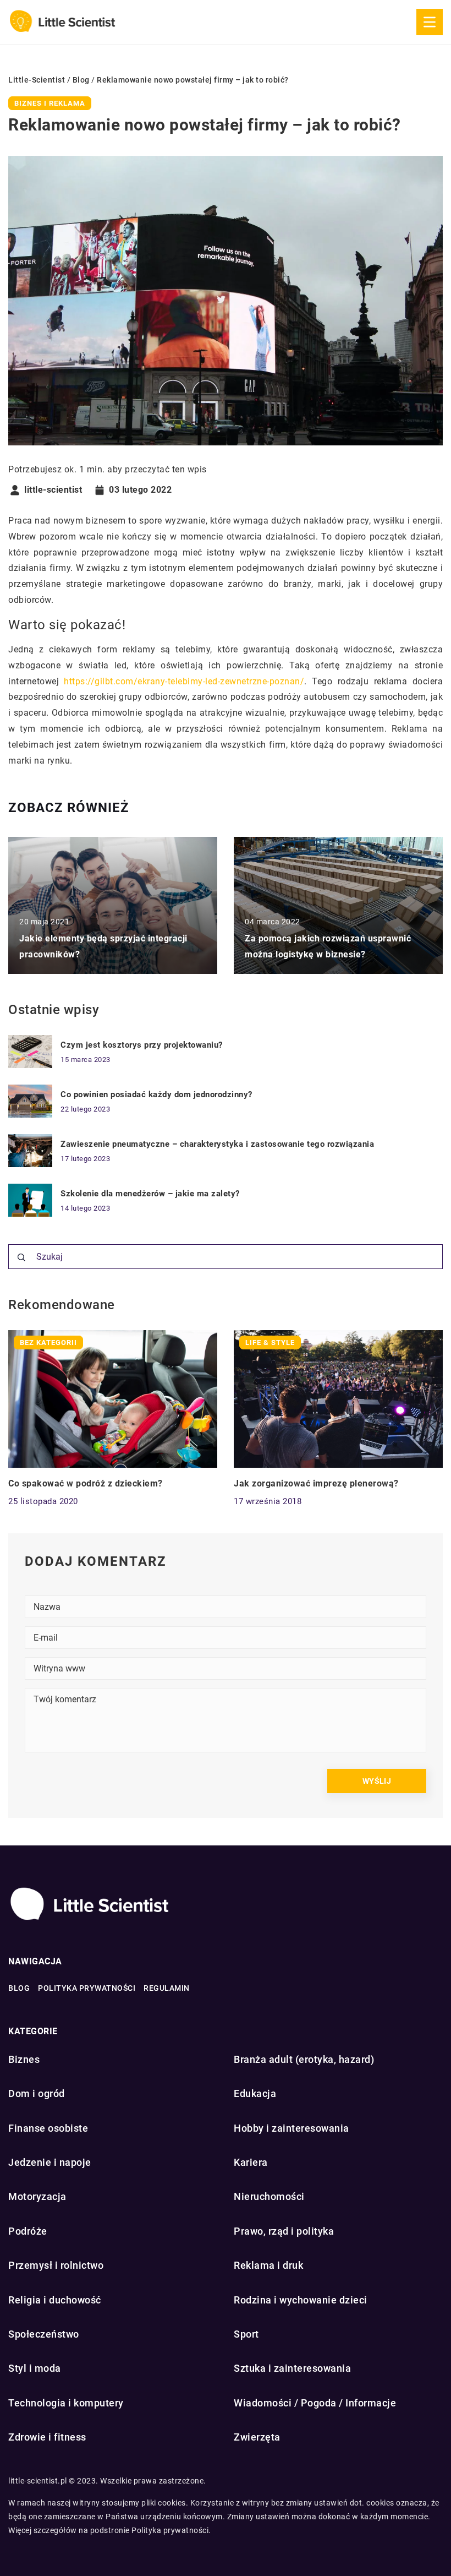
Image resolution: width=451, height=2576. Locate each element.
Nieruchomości (269, 2196)
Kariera (251, 2162)
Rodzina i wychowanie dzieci (301, 2300)
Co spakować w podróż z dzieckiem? (86, 1483)
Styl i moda (35, 2368)
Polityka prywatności (87, 1988)
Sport (246, 2334)
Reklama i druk (268, 2265)
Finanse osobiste (48, 2128)
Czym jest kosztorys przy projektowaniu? (142, 1045)
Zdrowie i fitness (47, 2437)
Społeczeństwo (44, 2334)
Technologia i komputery (66, 2403)
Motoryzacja (37, 2196)
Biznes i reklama (50, 103)
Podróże (28, 2231)
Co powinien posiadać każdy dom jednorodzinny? (156, 1094)
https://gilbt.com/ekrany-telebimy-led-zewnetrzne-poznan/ (184, 681)
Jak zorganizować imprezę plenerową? (316, 1483)
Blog (19, 1988)
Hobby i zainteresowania (291, 2128)
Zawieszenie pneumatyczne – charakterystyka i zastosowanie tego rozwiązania (217, 1144)
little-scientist (53, 490)
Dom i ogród (37, 2093)
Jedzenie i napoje (50, 2162)
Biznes (24, 2059)
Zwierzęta (257, 2437)
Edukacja (255, 2093)
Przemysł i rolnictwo (56, 2265)
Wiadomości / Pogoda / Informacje (315, 2403)
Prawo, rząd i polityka (284, 2231)
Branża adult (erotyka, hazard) (304, 2059)
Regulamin (167, 1988)
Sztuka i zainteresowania (292, 2368)
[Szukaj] (21, 1257)
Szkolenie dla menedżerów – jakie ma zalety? (150, 1194)
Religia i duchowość (55, 2300)
